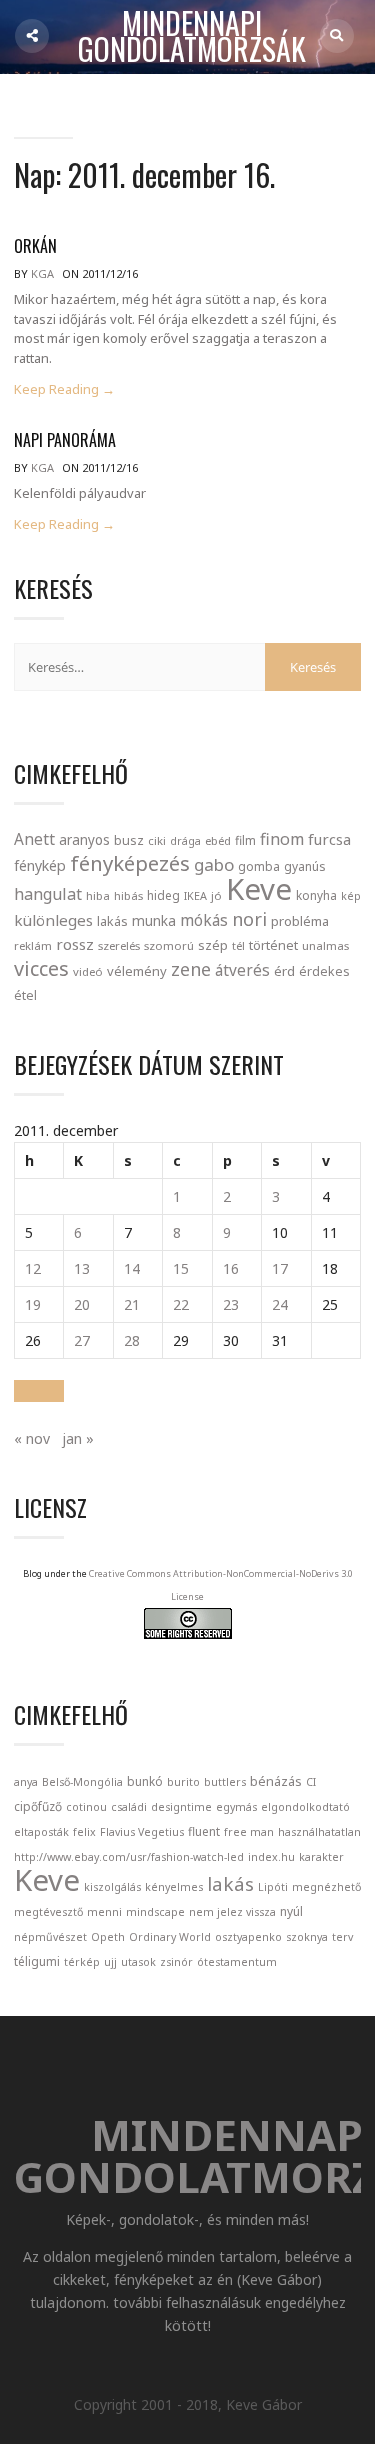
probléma (300, 921)
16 (231, 1268)
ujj (110, 1962)
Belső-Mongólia (82, 1782)
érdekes (324, 971)
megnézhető (326, 1887)
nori (249, 919)
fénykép (40, 865)
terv (342, 1937)
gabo (214, 864)
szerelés (119, 945)
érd (284, 971)
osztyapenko (248, 1937)
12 (33, 1268)
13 (82, 1268)
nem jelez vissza (232, 1912)
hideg (163, 895)
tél (238, 945)
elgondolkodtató (305, 1807)
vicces (41, 968)
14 (132, 1268)
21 (132, 1304)
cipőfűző (38, 1806)
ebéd (218, 840)
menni (104, 1912)
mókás (204, 920)
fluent (204, 1831)
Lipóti (273, 1887)
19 (33, 1304)
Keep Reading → (64, 389)
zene (191, 969)
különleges (53, 920)
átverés (242, 970)
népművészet (50, 1937)
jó (216, 895)
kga (42, 273)
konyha (316, 895)
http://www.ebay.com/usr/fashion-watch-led (129, 1857)
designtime (181, 1807)
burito (183, 1782)
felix (84, 1832)
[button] (39, 1391)
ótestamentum (237, 1962)
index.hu (271, 1857)
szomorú (169, 945)
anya (26, 1782)
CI (311, 1782)
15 (181, 1268)
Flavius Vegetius (142, 1832)
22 (181, 1304)
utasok (138, 1962)
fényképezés (130, 863)
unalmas (325, 945)
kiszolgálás (112, 1887)
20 (82, 1304)
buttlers (225, 1782)
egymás (236, 1807)
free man (249, 1832)
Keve (259, 889)
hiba (98, 895)
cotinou (86, 1807)
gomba (259, 866)
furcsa (329, 839)
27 (82, 1340)
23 (231, 1304)
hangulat (48, 894)
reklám (33, 945)
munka (154, 920)
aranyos (84, 840)
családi (129, 1807)
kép (351, 896)
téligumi (37, 1961)
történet (273, 945)
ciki (157, 840)
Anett (34, 839)
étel (25, 995)
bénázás (276, 1781)
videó (88, 971)
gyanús (305, 866)
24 (280, 1304)
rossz (75, 944)
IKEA (195, 895)
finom (282, 839)
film (245, 840)
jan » (78, 1438)
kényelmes (174, 1887)
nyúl (291, 1911)
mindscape (155, 1912)
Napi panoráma (65, 440)
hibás (128, 895)
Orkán (35, 246)
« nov (32, 1438)
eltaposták (41, 1832)
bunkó (145, 1781)
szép (213, 945)
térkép (82, 1962)
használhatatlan (319, 1832)
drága (185, 840)
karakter (321, 1857)
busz (129, 840)
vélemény (137, 971)
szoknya (307, 1937)
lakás (112, 921)
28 (132, 1340)
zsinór (176, 1962)
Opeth (108, 1937)
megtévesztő (48, 1912)
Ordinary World (170, 1937)
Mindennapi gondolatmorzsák (192, 37)
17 (280, 1268)
